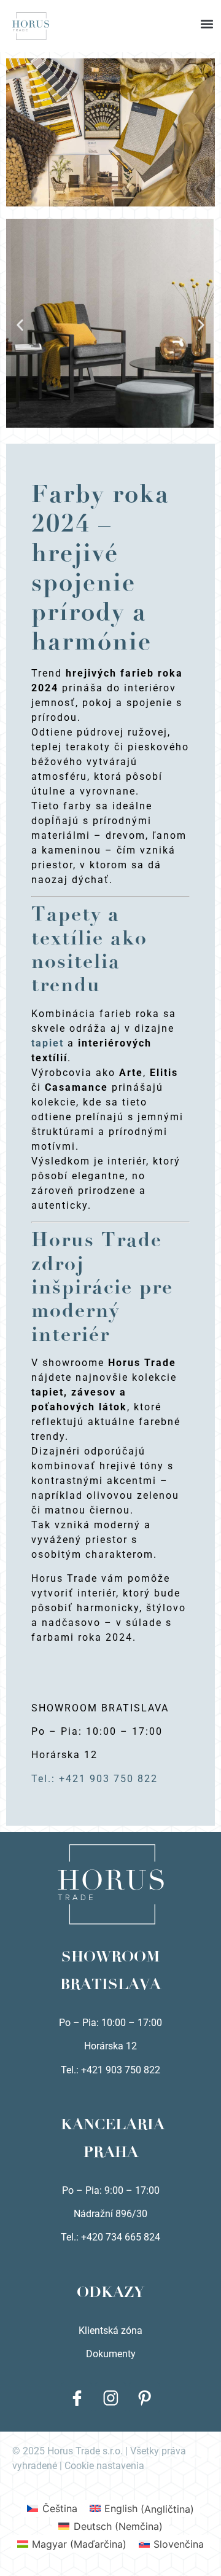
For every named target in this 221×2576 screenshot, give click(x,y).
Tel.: (71, 2237)
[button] (110, 12)
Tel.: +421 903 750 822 (95, 1779)
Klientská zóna (110, 2331)
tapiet (48, 1043)
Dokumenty (111, 2354)
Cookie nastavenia (104, 2466)
